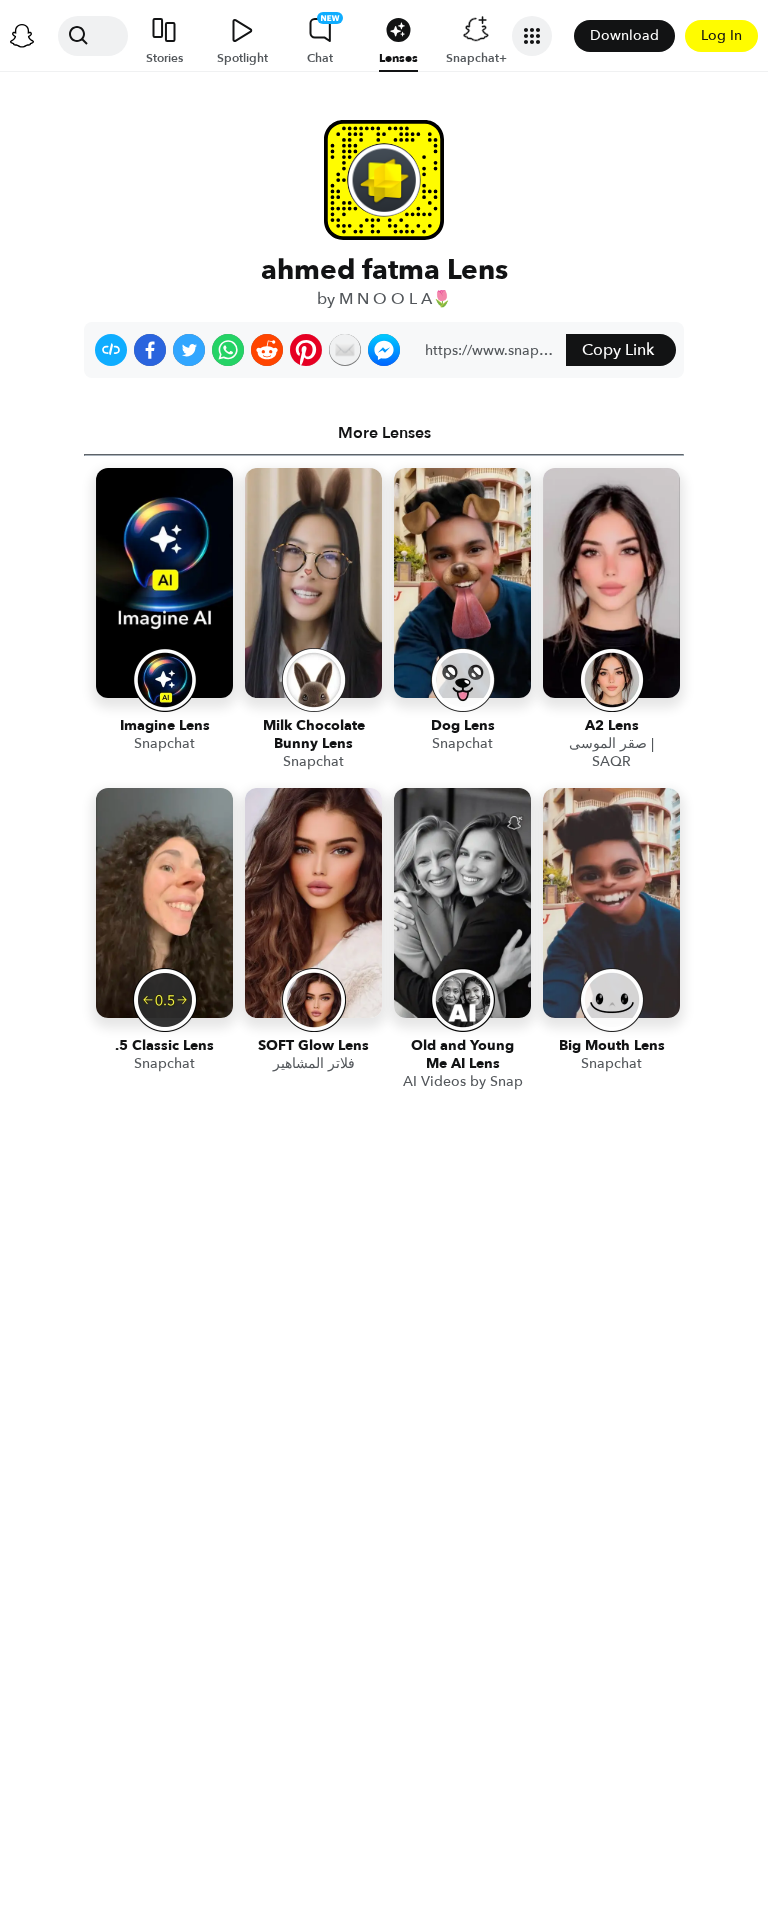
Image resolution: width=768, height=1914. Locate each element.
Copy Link (618, 350)
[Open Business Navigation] (532, 36)
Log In (721, 35)
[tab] (384, 433)
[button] (111, 350)
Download (624, 35)
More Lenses (384, 433)
